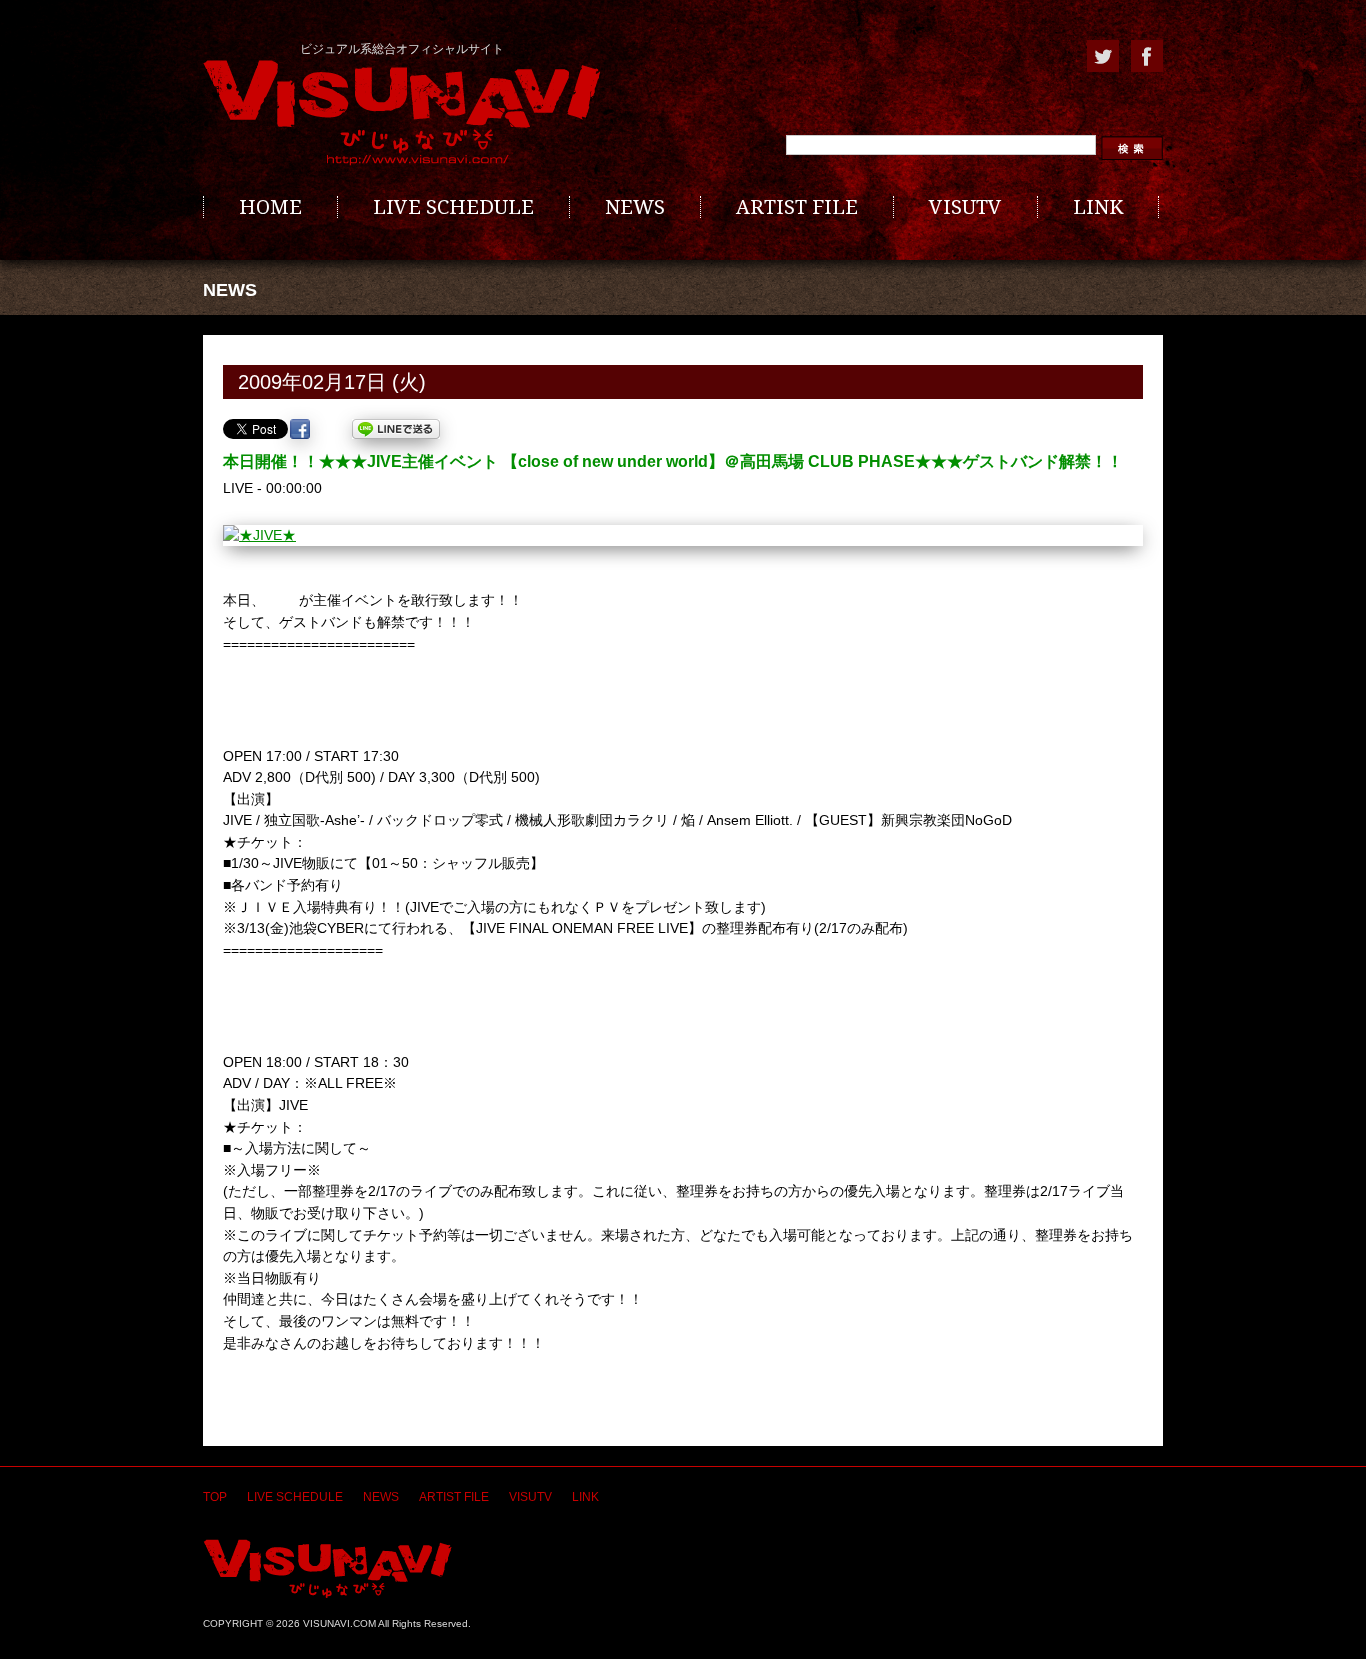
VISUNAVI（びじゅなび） (327, 1568)
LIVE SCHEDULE (453, 207)
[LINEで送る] (396, 429)
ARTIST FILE (797, 207)
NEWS (635, 207)
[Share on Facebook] (300, 429)
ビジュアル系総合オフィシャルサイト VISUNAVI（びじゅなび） (402, 113)
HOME (270, 207)
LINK (1098, 207)
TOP (215, 1497)
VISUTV (965, 207)
